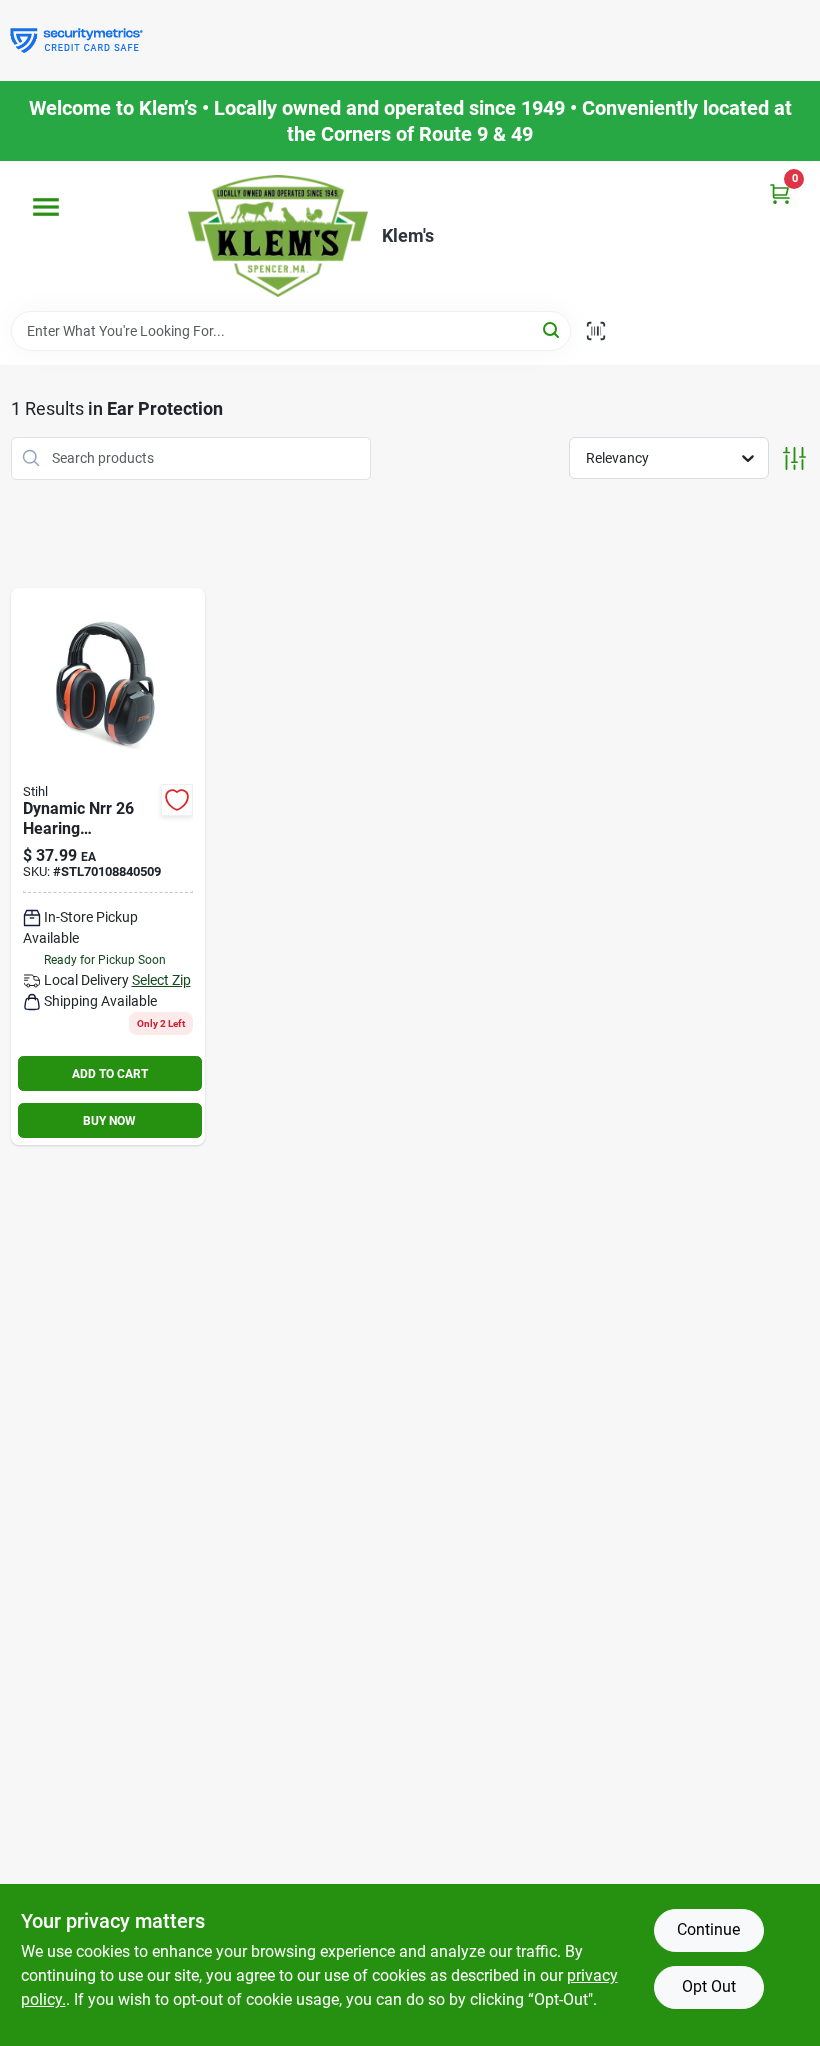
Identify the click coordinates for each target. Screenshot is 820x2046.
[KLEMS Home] (278, 236)
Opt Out (709, 1986)
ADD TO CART (110, 1074)
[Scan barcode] (596, 331)
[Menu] (46, 207)
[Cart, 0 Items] (780, 193)
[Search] (552, 329)
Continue (708, 1929)
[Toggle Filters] (794, 458)
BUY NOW (109, 1121)
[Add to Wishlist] (177, 800)
